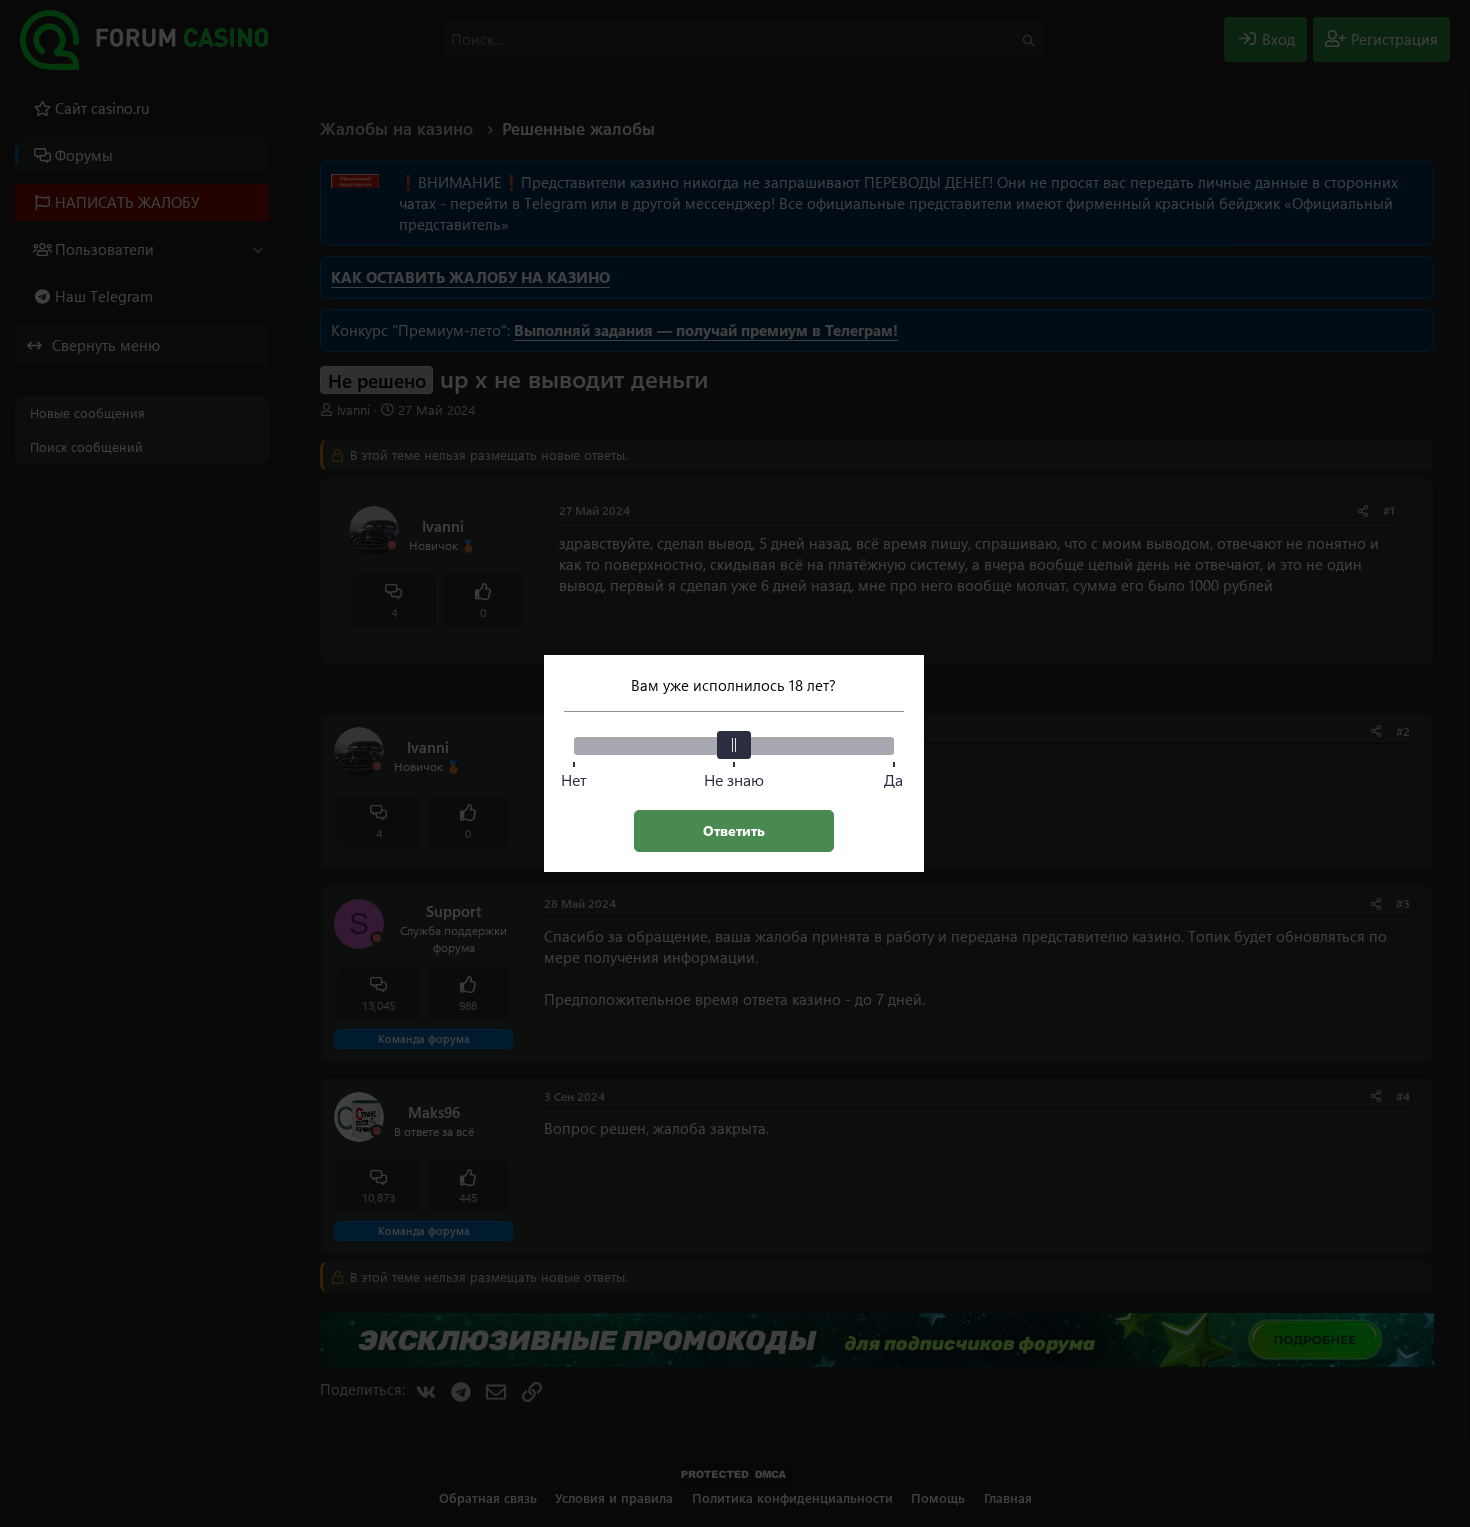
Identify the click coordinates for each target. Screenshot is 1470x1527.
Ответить (734, 830)
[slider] (734, 745)
